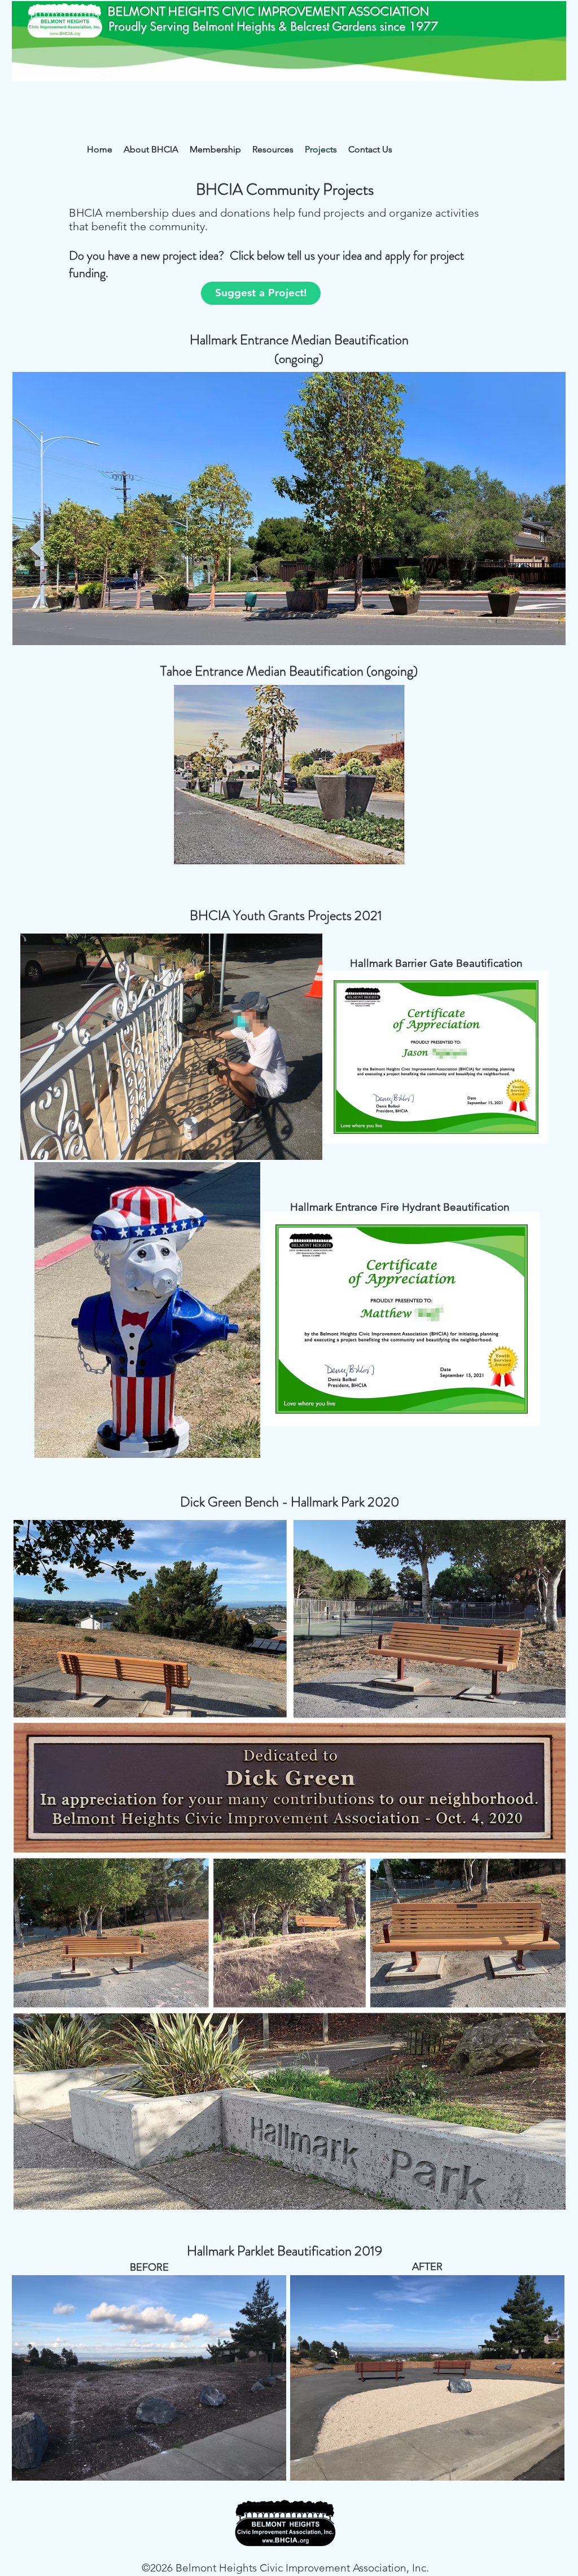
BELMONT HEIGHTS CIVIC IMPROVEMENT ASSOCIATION (268, 11)
